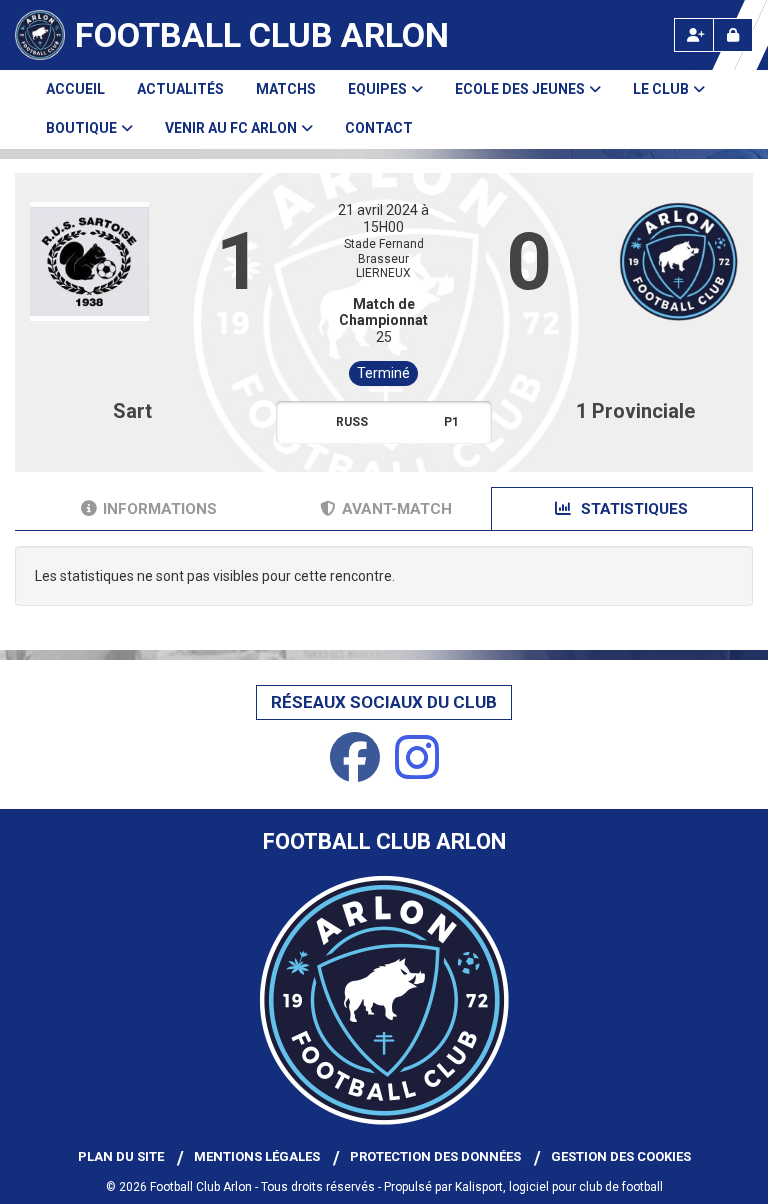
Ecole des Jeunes (520, 89)
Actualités (180, 89)
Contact (379, 128)
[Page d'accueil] (40, 35)
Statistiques (632, 509)
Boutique (81, 128)
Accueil (75, 89)
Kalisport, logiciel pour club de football (559, 1187)
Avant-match (397, 509)
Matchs (286, 89)
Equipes (377, 89)
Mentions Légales (257, 1156)
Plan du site (121, 1156)
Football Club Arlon (262, 35)
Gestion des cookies (621, 1156)
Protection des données (435, 1156)
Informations (160, 509)
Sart (132, 411)
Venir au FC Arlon (231, 128)
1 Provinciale (635, 411)
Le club (661, 89)
